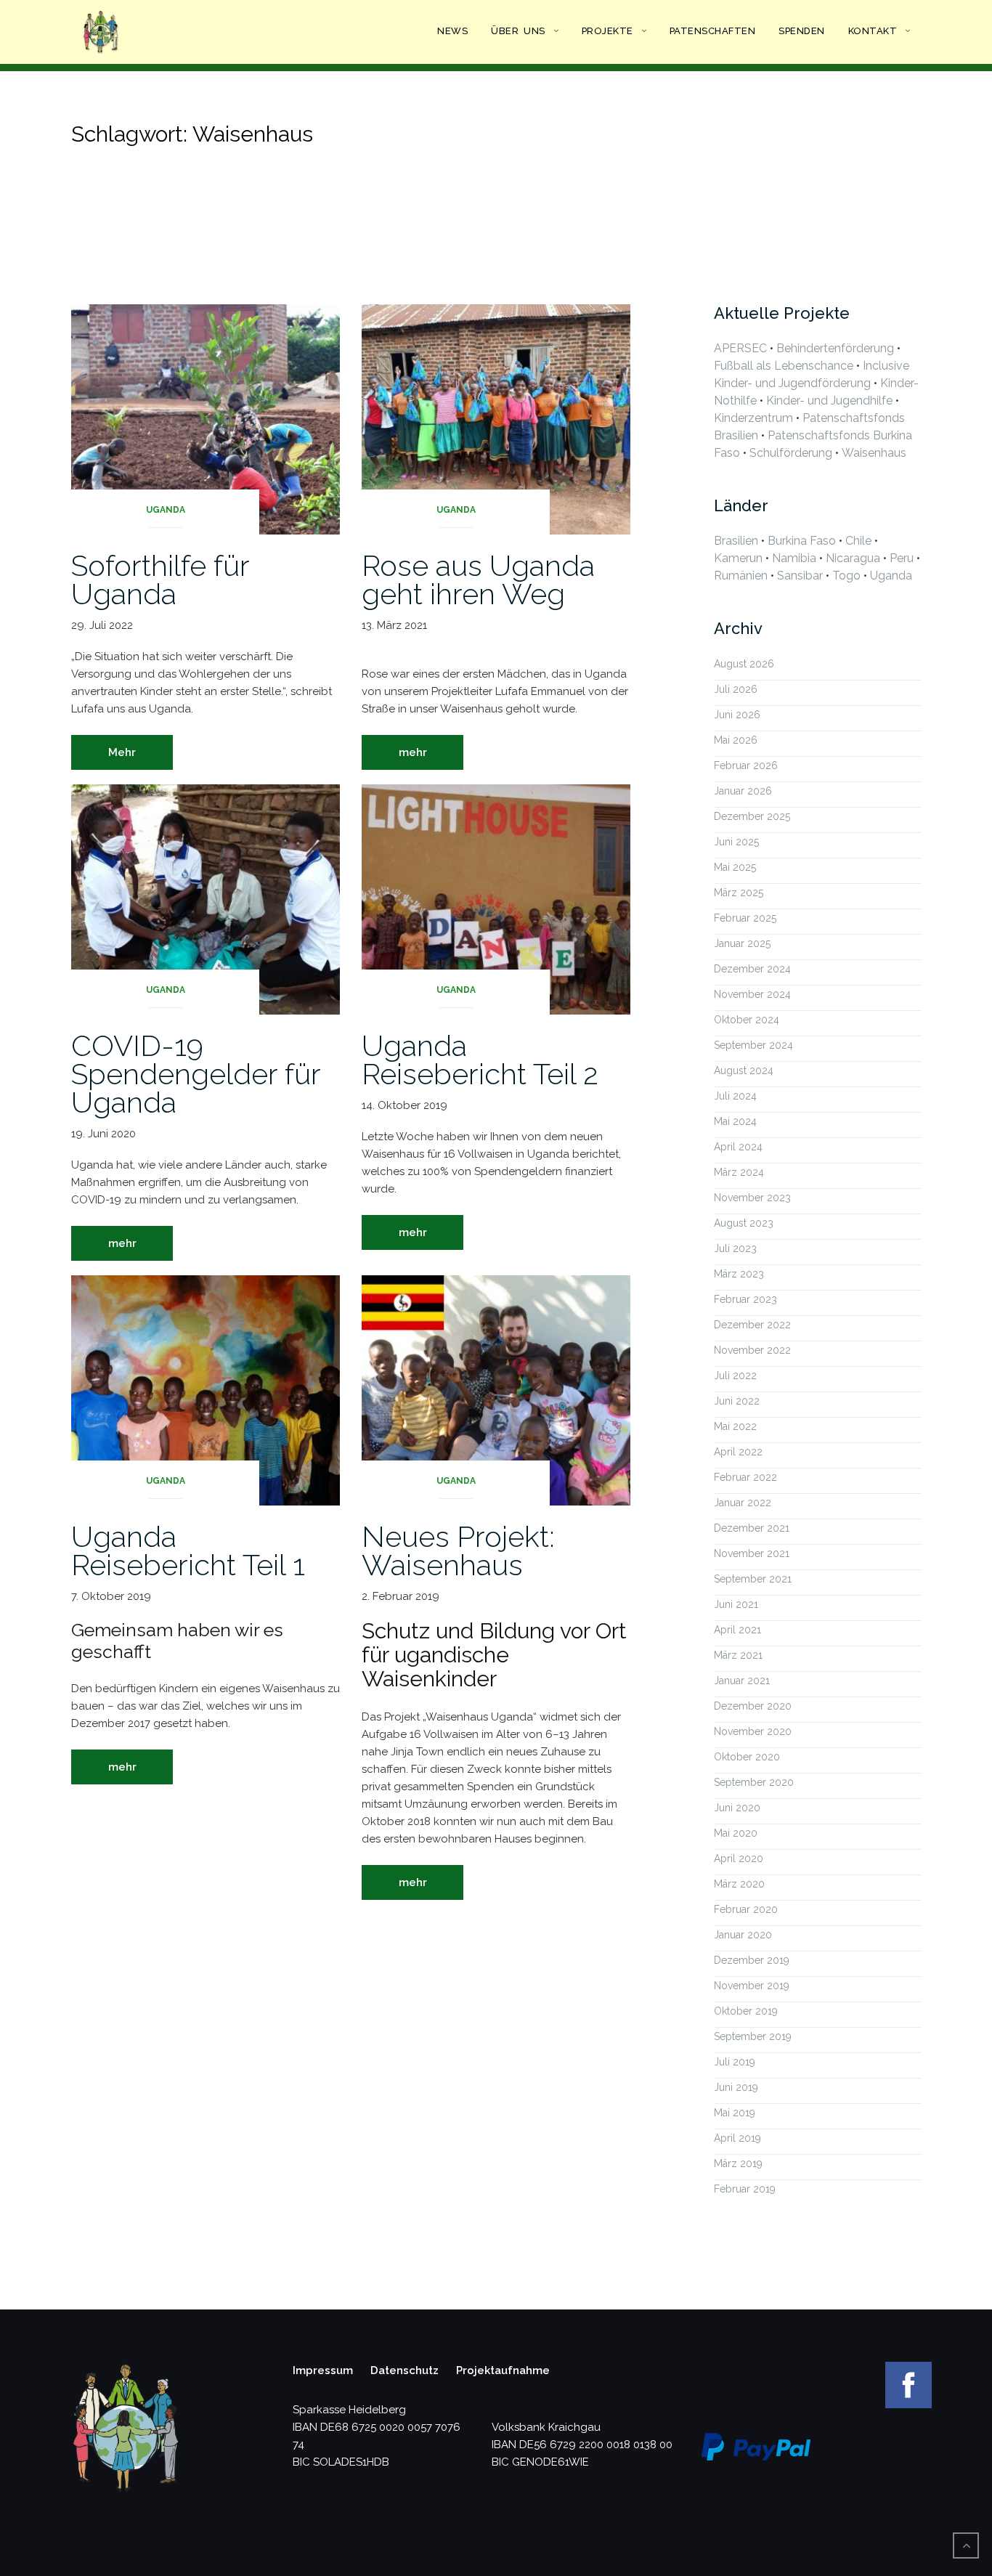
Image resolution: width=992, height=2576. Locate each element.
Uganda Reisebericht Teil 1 (188, 1551)
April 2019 (737, 2138)
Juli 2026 (736, 689)
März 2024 (739, 1172)
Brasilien (736, 541)
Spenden (802, 31)
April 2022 (738, 1452)
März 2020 (739, 1884)
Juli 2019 (735, 2062)
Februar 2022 (745, 1477)
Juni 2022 (737, 1401)
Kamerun (738, 558)
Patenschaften (713, 31)
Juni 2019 (736, 2087)
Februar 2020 (746, 1909)
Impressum (323, 2370)
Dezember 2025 (752, 816)
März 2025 (739, 893)
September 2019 (753, 2036)
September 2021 (753, 1579)
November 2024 (752, 994)
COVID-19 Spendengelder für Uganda (196, 1074)
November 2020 (753, 1731)
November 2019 (752, 1986)
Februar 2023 (745, 1299)
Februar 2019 (745, 2189)
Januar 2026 (743, 791)
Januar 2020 (743, 1935)
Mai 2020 (736, 1833)
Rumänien (741, 576)
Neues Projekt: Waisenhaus (458, 1551)
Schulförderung (791, 453)
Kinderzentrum (753, 418)
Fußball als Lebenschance (784, 366)
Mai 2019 (735, 2113)
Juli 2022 (735, 1376)
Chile (858, 541)
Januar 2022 (743, 1503)
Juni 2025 (736, 842)
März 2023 (739, 1274)
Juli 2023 (735, 1248)
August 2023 (744, 1223)
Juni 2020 (737, 1808)
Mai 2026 (736, 740)
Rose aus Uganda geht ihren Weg (478, 580)
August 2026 (744, 664)
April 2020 (739, 1858)
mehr (413, 752)
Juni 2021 (736, 1604)
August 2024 (744, 1070)
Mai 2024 (735, 1121)
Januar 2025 (742, 943)
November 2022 (752, 1350)
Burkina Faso (802, 541)
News (452, 31)
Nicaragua (853, 558)
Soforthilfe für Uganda (160, 580)
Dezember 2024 (752, 969)
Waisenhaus (874, 453)
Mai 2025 (735, 867)
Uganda (166, 510)
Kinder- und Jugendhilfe (829, 401)
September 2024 (753, 1045)
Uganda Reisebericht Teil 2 (480, 1060)
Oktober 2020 (747, 1757)
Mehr (122, 752)
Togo (846, 576)
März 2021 (738, 1655)
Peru (902, 558)
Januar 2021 (742, 1681)
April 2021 (737, 1630)
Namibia (794, 558)
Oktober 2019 (746, 2011)
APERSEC (740, 348)
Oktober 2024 (747, 1020)
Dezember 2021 (752, 1528)
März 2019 (738, 2163)
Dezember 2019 (752, 1960)
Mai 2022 (735, 1426)
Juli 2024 (735, 1096)
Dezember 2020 (753, 1706)
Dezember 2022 (752, 1325)
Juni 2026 (737, 715)
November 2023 (752, 1198)
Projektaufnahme (503, 2370)
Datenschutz (404, 2370)
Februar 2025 (745, 918)
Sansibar (800, 576)
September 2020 (754, 1782)
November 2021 (752, 1553)
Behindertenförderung (835, 348)
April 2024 (738, 1147)
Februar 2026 (746, 765)
